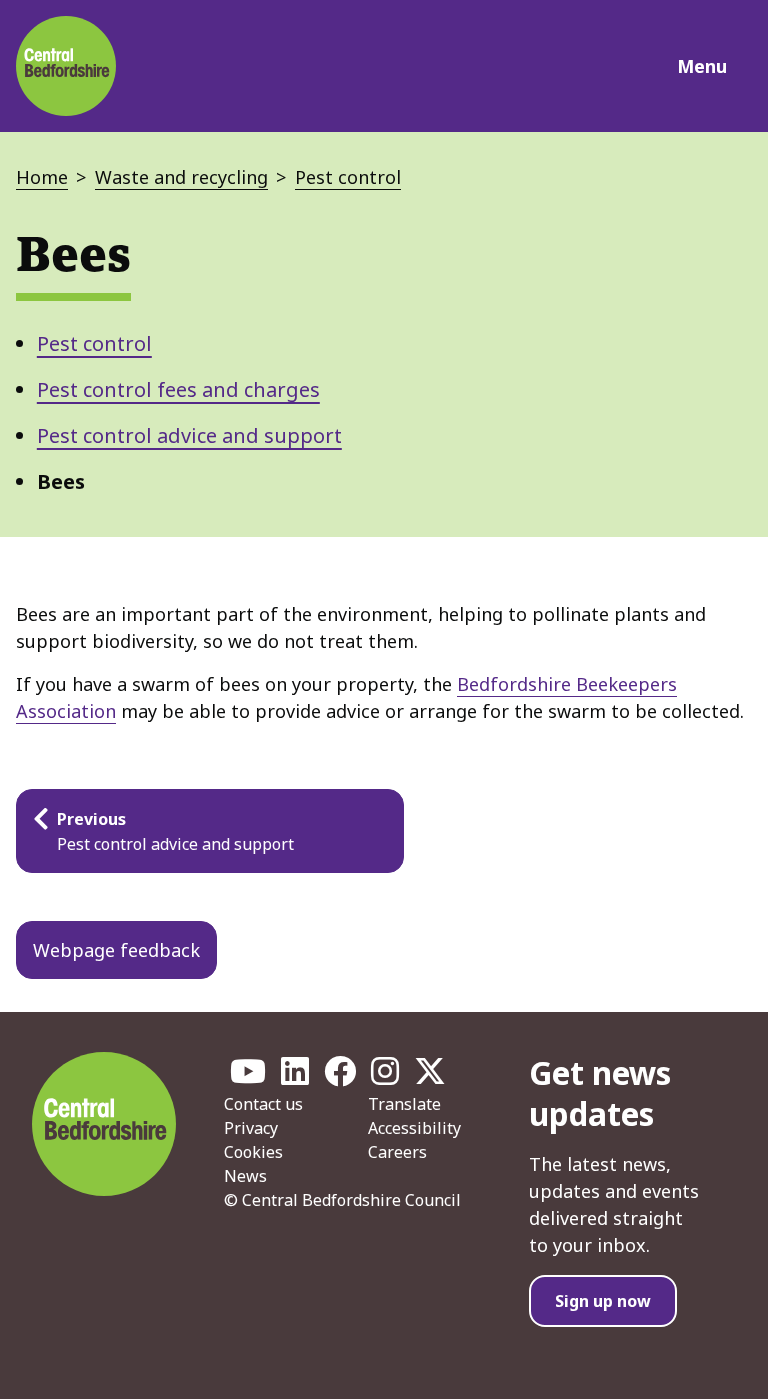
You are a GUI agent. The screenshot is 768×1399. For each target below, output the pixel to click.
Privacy (251, 1128)
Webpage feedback (116, 950)
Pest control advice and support (189, 435)
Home (42, 177)
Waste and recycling (181, 177)
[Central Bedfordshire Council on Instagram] (385, 1077)
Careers (397, 1152)
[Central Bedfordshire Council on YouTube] (248, 1077)
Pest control (348, 177)
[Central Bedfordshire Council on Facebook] (340, 1077)
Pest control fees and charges (178, 389)
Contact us (263, 1104)
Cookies (253, 1152)
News (245, 1176)
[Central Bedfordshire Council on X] (430, 1077)
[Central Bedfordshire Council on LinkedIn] (295, 1077)
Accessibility (414, 1128)
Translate (404, 1104)
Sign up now (603, 1301)
